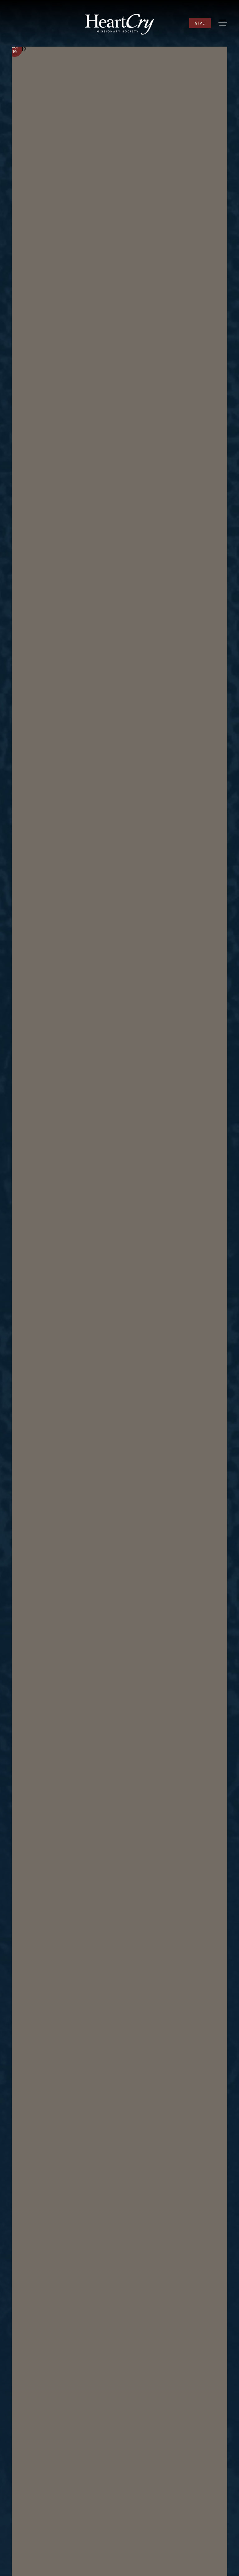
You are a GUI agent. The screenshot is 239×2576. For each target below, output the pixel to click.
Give (200, 23)
